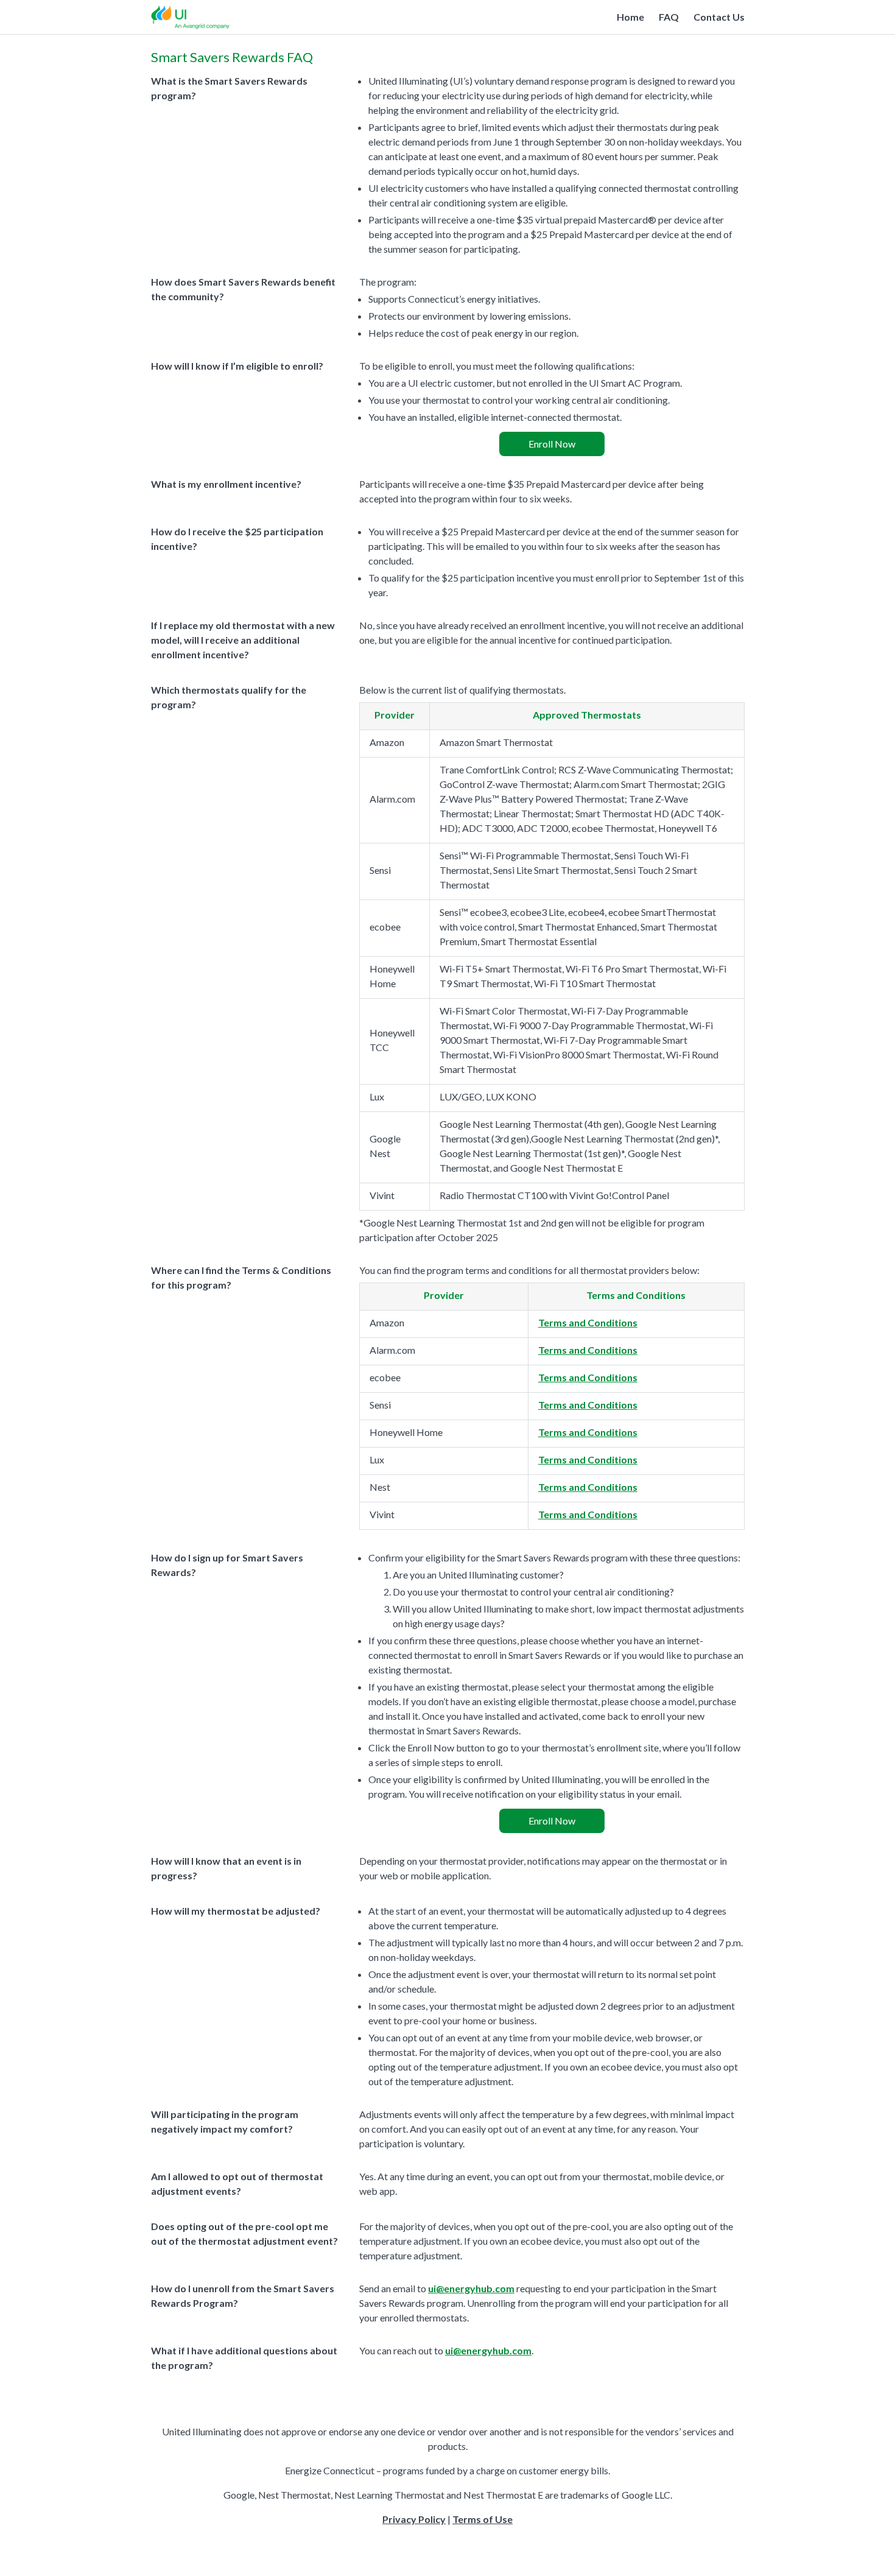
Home (630, 17)
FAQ (669, 17)
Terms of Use (483, 2519)
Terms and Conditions (588, 1322)
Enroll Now (552, 444)
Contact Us (719, 17)
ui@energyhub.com (471, 2288)
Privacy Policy (414, 2519)
